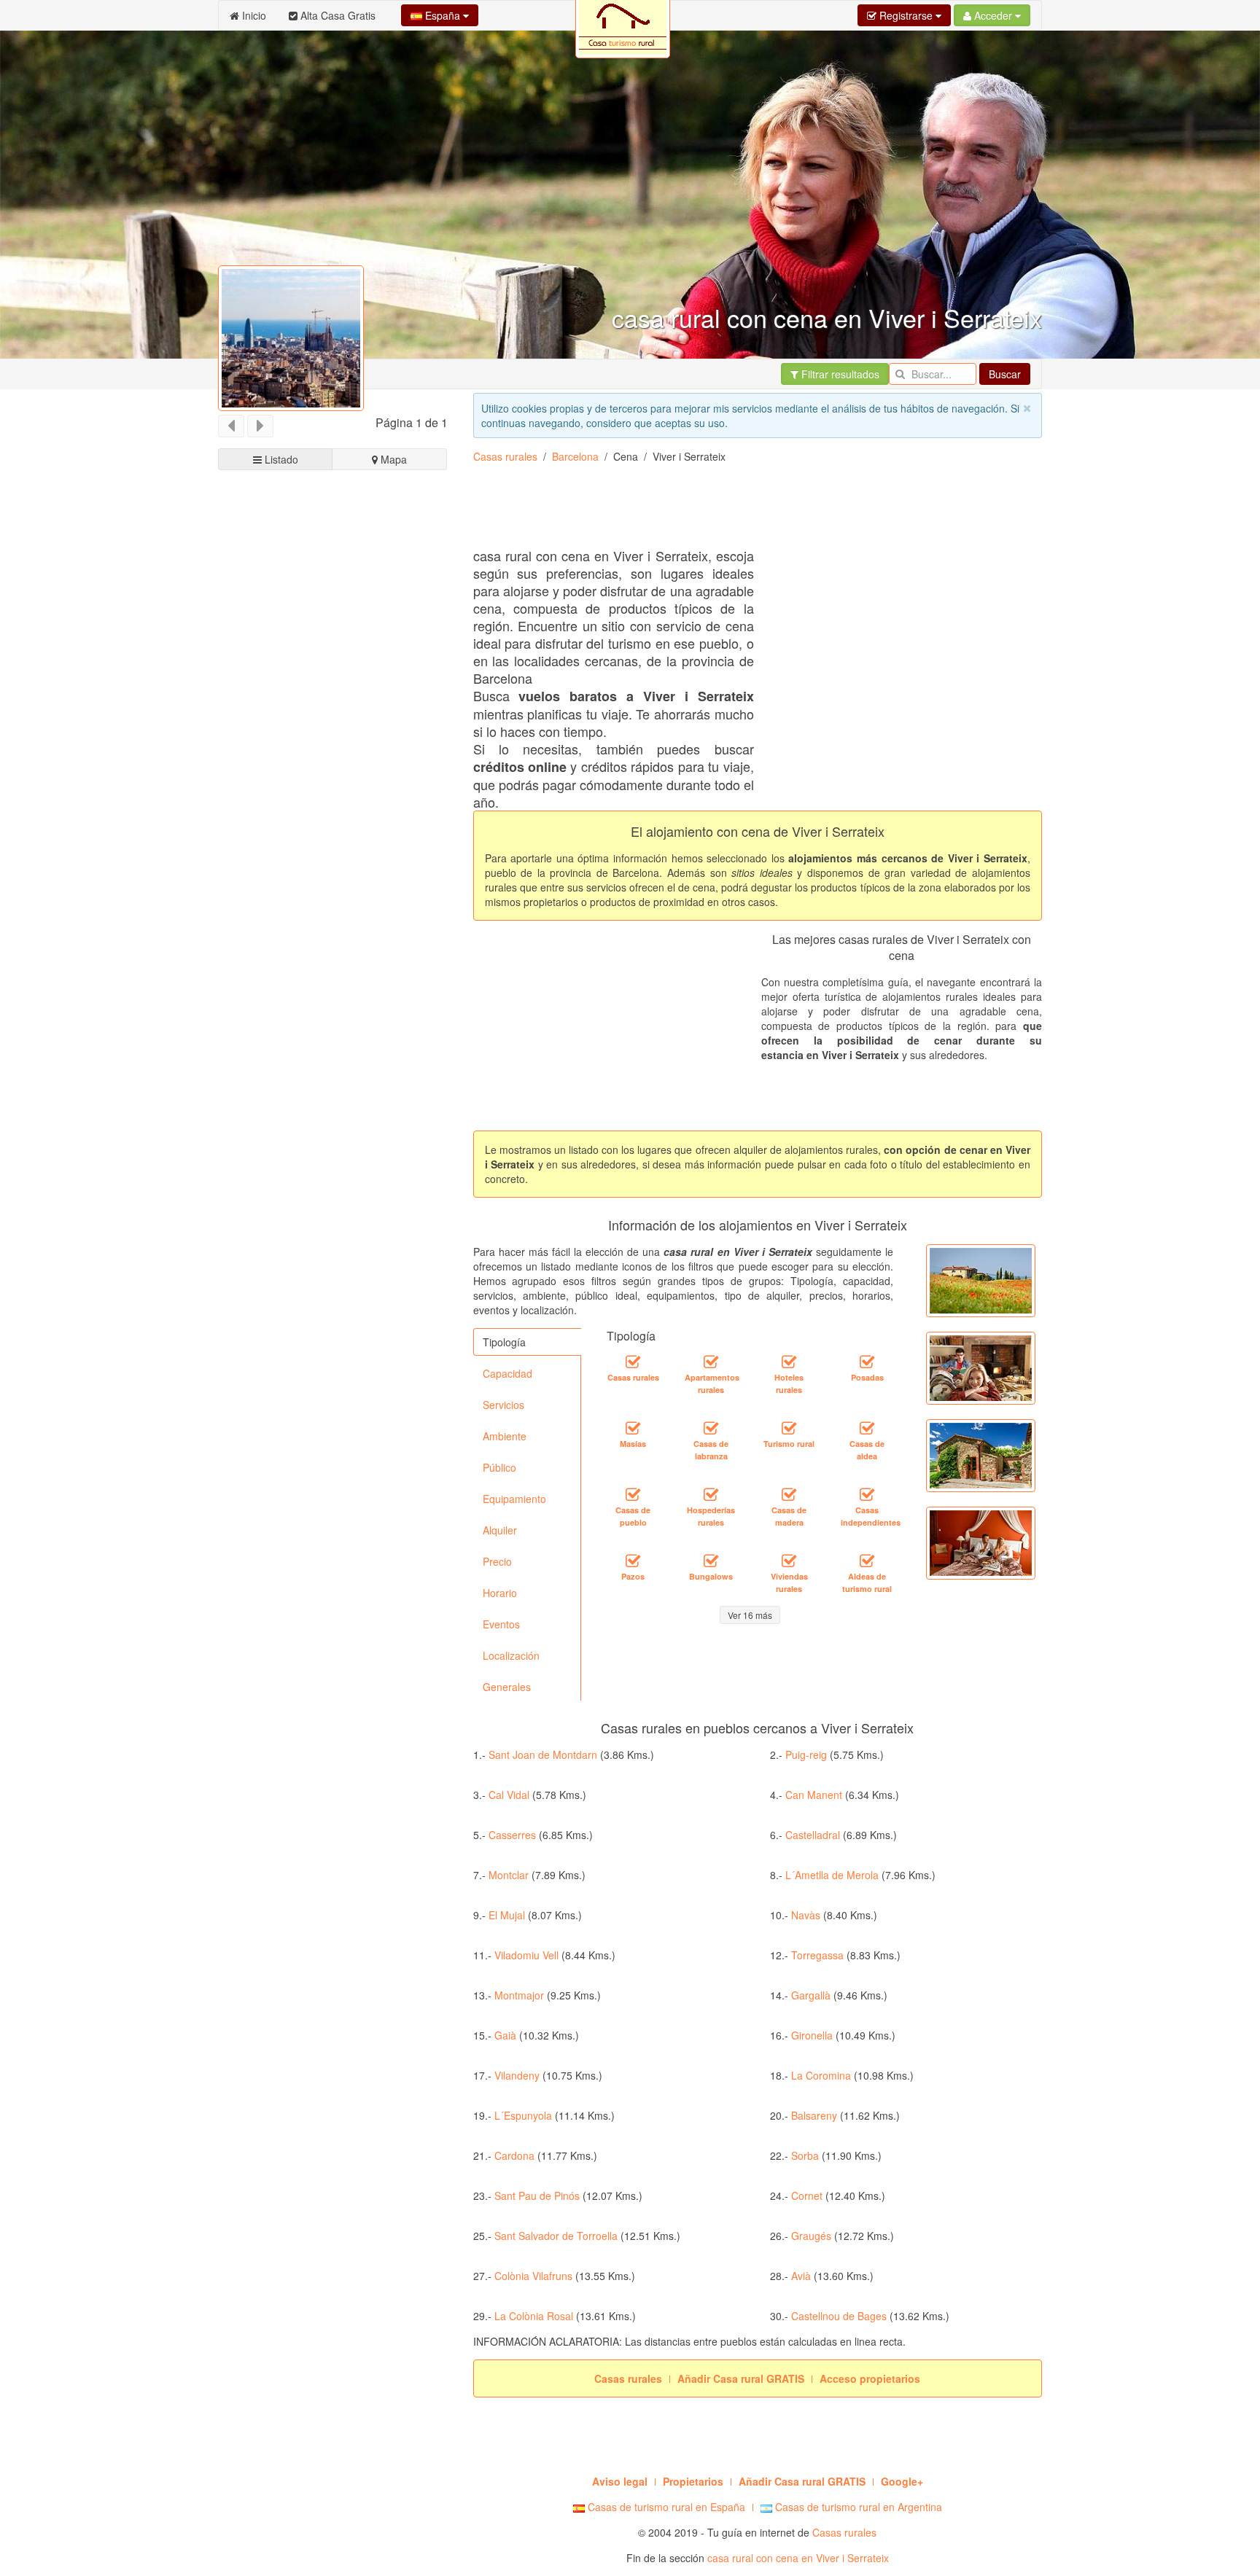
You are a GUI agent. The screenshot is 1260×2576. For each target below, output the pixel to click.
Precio (497, 1561)
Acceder (993, 15)
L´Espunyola (523, 2115)
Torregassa (817, 1955)
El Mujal (507, 1915)
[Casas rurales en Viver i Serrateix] (633, 1362)
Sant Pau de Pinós (537, 2196)
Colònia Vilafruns (533, 2276)
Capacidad (507, 1373)
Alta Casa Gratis (337, 15)
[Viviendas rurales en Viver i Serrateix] (789, 1561)
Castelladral (813, 1835)
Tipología (504, 1342)
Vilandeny (517, 2075)
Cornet (807, 2196)
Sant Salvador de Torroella (556, 2236)
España (443, 15)
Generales (507, 1687)
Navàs (806, 1915)
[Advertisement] (333, 1026)
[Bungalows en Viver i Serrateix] (711, 1561)
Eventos (501, 1624)
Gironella (812, 2035)
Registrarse (906, 15)
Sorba (805, 2155)
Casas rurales (505, 456)
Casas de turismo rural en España (665, 2507)
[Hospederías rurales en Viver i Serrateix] (711, 1494)
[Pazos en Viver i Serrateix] (633, 1561)
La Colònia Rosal (534, 2316)
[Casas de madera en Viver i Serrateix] (789, 1494)
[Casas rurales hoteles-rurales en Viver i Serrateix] (789, 1362)
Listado (280, 459)
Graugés (811, 2236)
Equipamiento (514, 1499)
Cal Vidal (509, 1795)
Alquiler (500, 1530)
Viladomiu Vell (526, 1955)
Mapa (392, 459)
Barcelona (575, 456)
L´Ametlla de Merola (832, 1875)
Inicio (253, 15)
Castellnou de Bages (839, 2316)
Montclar (509, 1875)
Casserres (512, 1835)
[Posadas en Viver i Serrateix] (867, 1362)
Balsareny (814, 2115)
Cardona (514, 2155)
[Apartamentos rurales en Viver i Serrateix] (711, 1362)
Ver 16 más (750, 1615)
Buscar (1005, 374)
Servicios (503, 1405)
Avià (801, 2276)
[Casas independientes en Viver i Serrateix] (867, 1494)
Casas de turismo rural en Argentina (857, 2507)
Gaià (505, 2035)
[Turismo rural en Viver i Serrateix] (789, 1428)
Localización (511, 1655)
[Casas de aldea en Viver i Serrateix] (867, 1428)
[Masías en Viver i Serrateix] (633, 1428)
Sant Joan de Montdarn (543, 1755)
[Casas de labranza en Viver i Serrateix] (711, 1428)
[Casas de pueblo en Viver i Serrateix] (633, 1494)
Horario (500, 1593)
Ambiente (505, 1436)
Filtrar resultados (839, 374)
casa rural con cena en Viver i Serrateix (798, 2558)
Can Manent (814, 1795)
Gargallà (811, 1995)
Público (499, 1467)
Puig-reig (806, 1755)
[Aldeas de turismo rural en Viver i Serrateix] (867, 1561)
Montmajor (519, 1995)
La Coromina (821, 2075)
